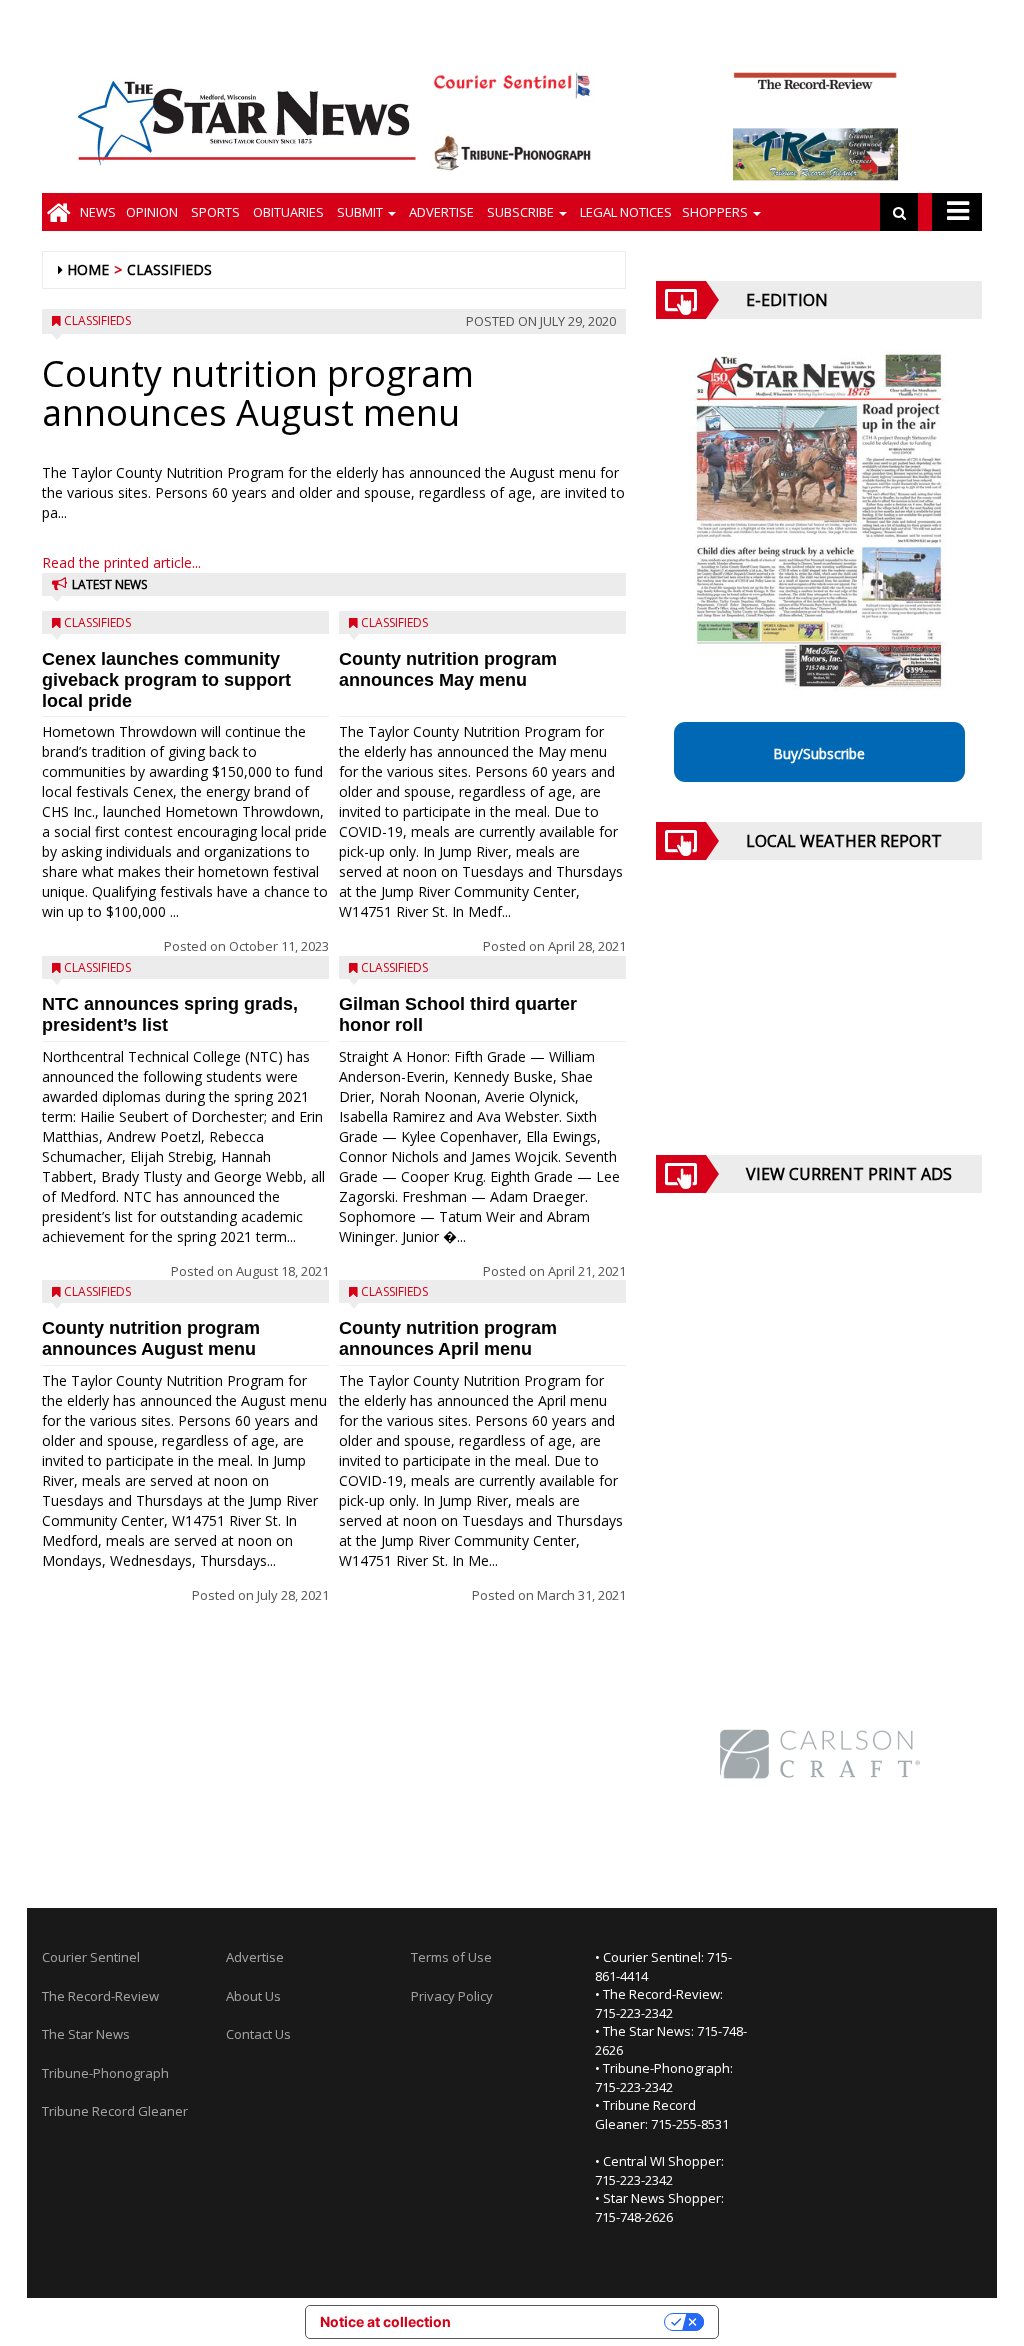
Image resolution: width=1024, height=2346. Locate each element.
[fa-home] (58, 212)
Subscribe (520, 212)
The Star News (86, 2034)
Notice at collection (385, 2321)
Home (88, 269)
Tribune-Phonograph (105, 2073)
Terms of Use (451, 1957)
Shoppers (716, 212)
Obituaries (287, 212)
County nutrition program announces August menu (151, 1338)
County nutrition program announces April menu (448, 1338)
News (98, 212)
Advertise (440, 212)
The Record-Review (100, 1996)
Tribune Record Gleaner (115, 2111)
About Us (253, 1996)
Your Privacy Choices (566, 2321)
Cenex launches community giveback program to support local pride (166, 680)
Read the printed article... (121, 562)
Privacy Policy (452, 1996)
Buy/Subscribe (819, 753)
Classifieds (169, 269)
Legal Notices (624, 212)
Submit (360, 212)
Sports (214, 212)
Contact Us (258, 2034)
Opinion (152, 212)
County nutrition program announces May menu (448, 669)
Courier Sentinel (91, 1957)
